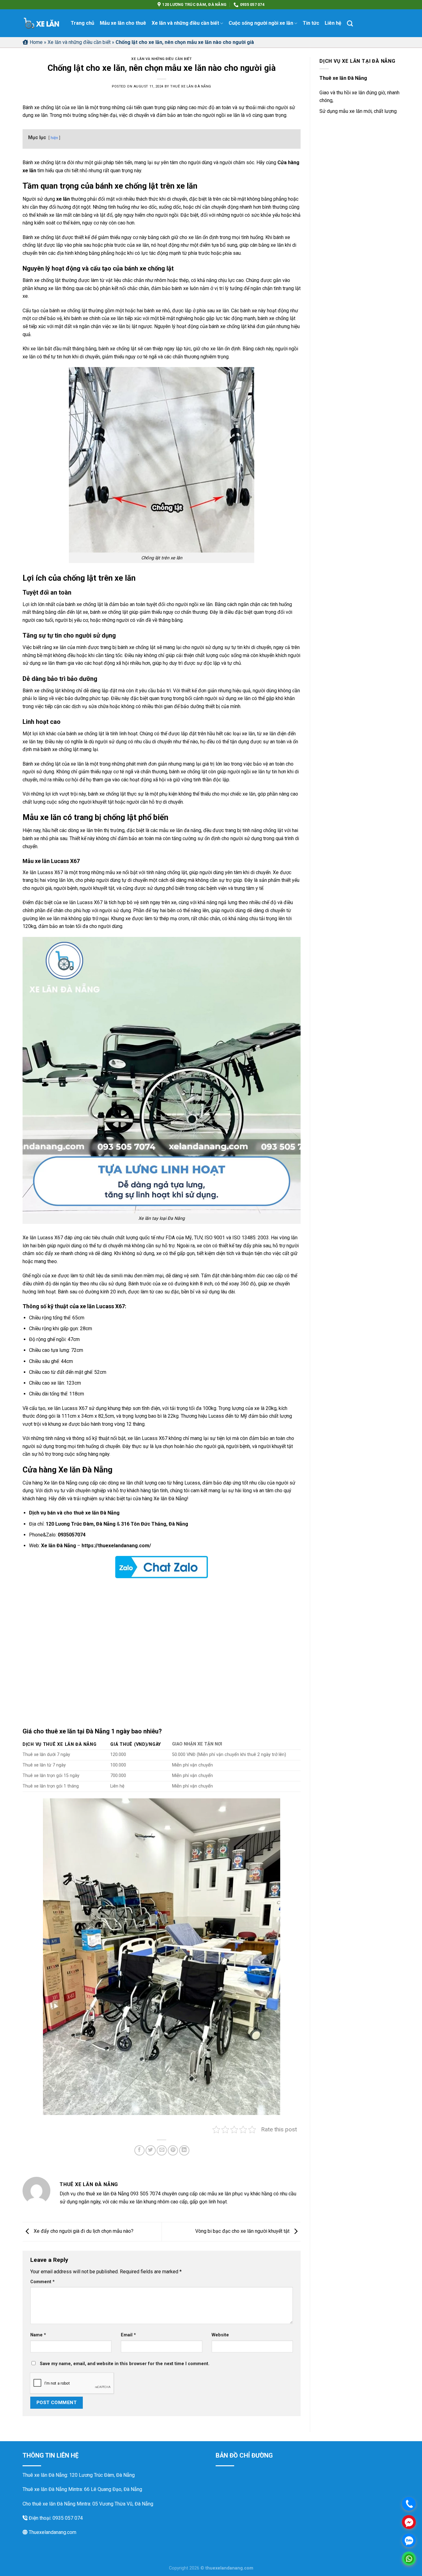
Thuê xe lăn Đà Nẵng (191, 86)
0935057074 (72, 1535)
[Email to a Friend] (162, 2150)
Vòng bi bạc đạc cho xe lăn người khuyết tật (243, 2231)
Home (36, 42)
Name (38, 2335)
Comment (42, 2282)
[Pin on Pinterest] (173, 2150)
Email (128, 2335)
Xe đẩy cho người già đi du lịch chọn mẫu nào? (83, 2231)
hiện (54, 138)
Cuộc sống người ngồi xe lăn (261, 23)
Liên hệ (333, 23)
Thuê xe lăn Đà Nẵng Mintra (52, 2489)
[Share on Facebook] (139, 2150)
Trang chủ (82, 23)
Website (220, 2335)
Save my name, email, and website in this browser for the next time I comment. (125, 2364)
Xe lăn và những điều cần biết (185, 23)
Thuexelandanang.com (52, 2532)
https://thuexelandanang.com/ (116, 1546)
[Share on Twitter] (151, 2150)
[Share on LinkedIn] (184, 2150)
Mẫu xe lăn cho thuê (123, 23)
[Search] (350, 23)
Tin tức (311, 23)
